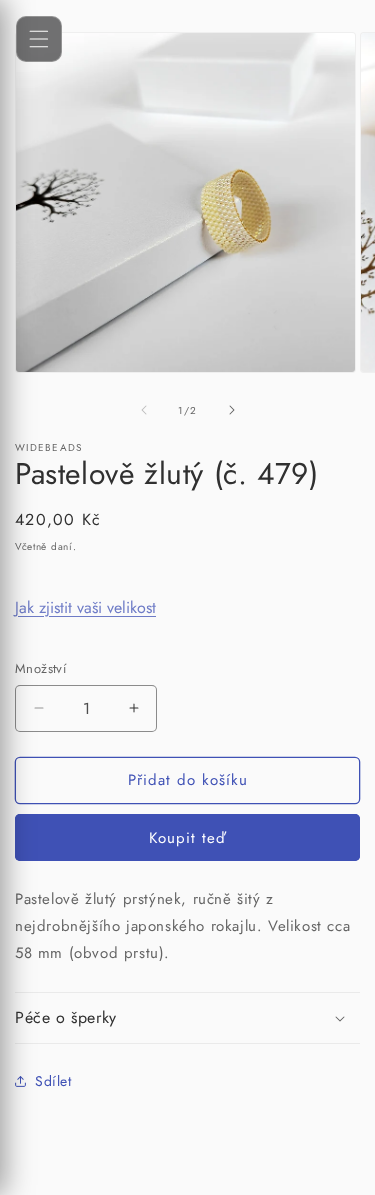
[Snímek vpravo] (232, 410)
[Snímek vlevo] (144, 410)
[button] (187, 1018)
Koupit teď (187, 838)
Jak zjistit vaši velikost (85, 607)
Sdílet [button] (53, 1081)
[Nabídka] (39, 39)
